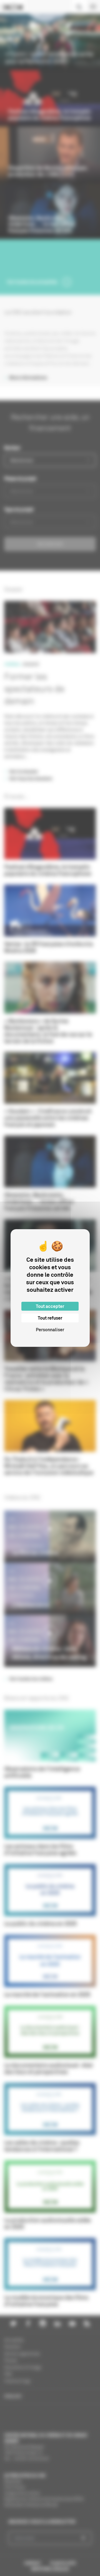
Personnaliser (50, 1330)
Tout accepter (50, 1306)
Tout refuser (50, 1318)
